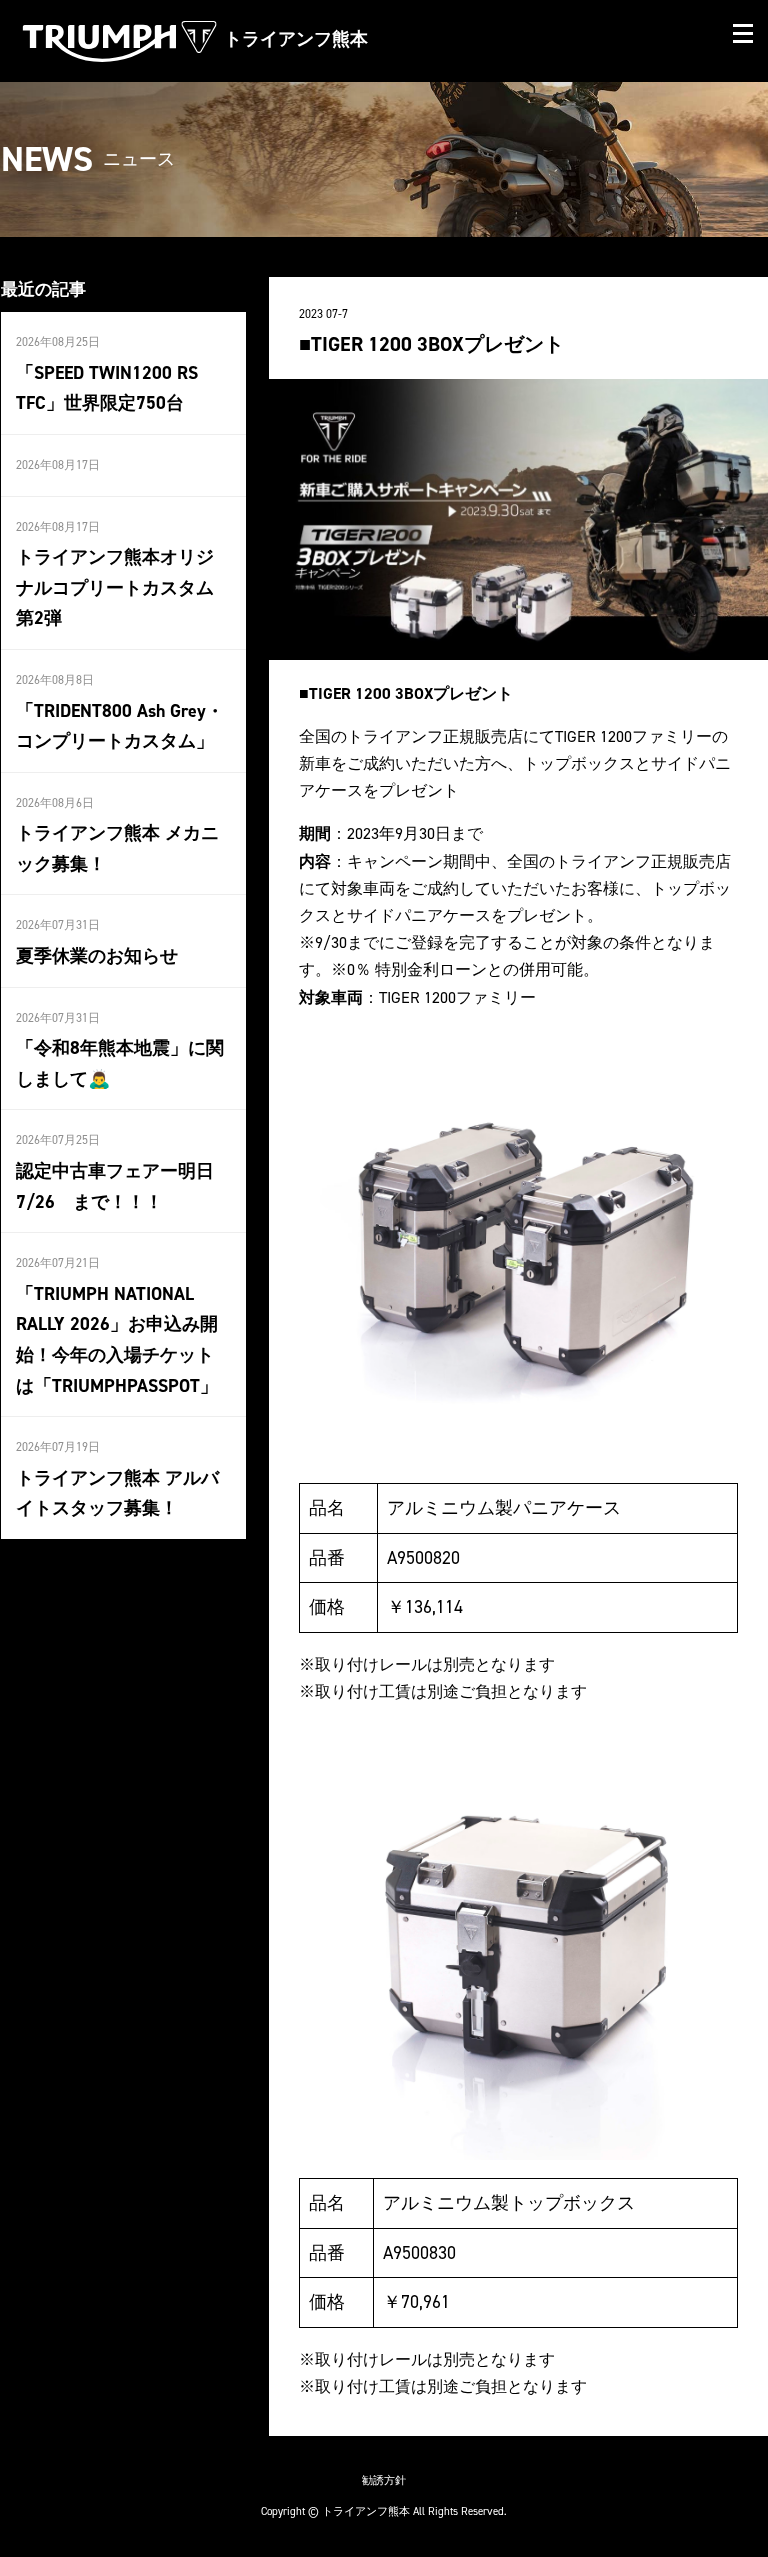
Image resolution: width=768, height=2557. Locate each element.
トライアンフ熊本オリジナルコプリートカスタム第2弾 (115, 587)
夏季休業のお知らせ (97, 956)
